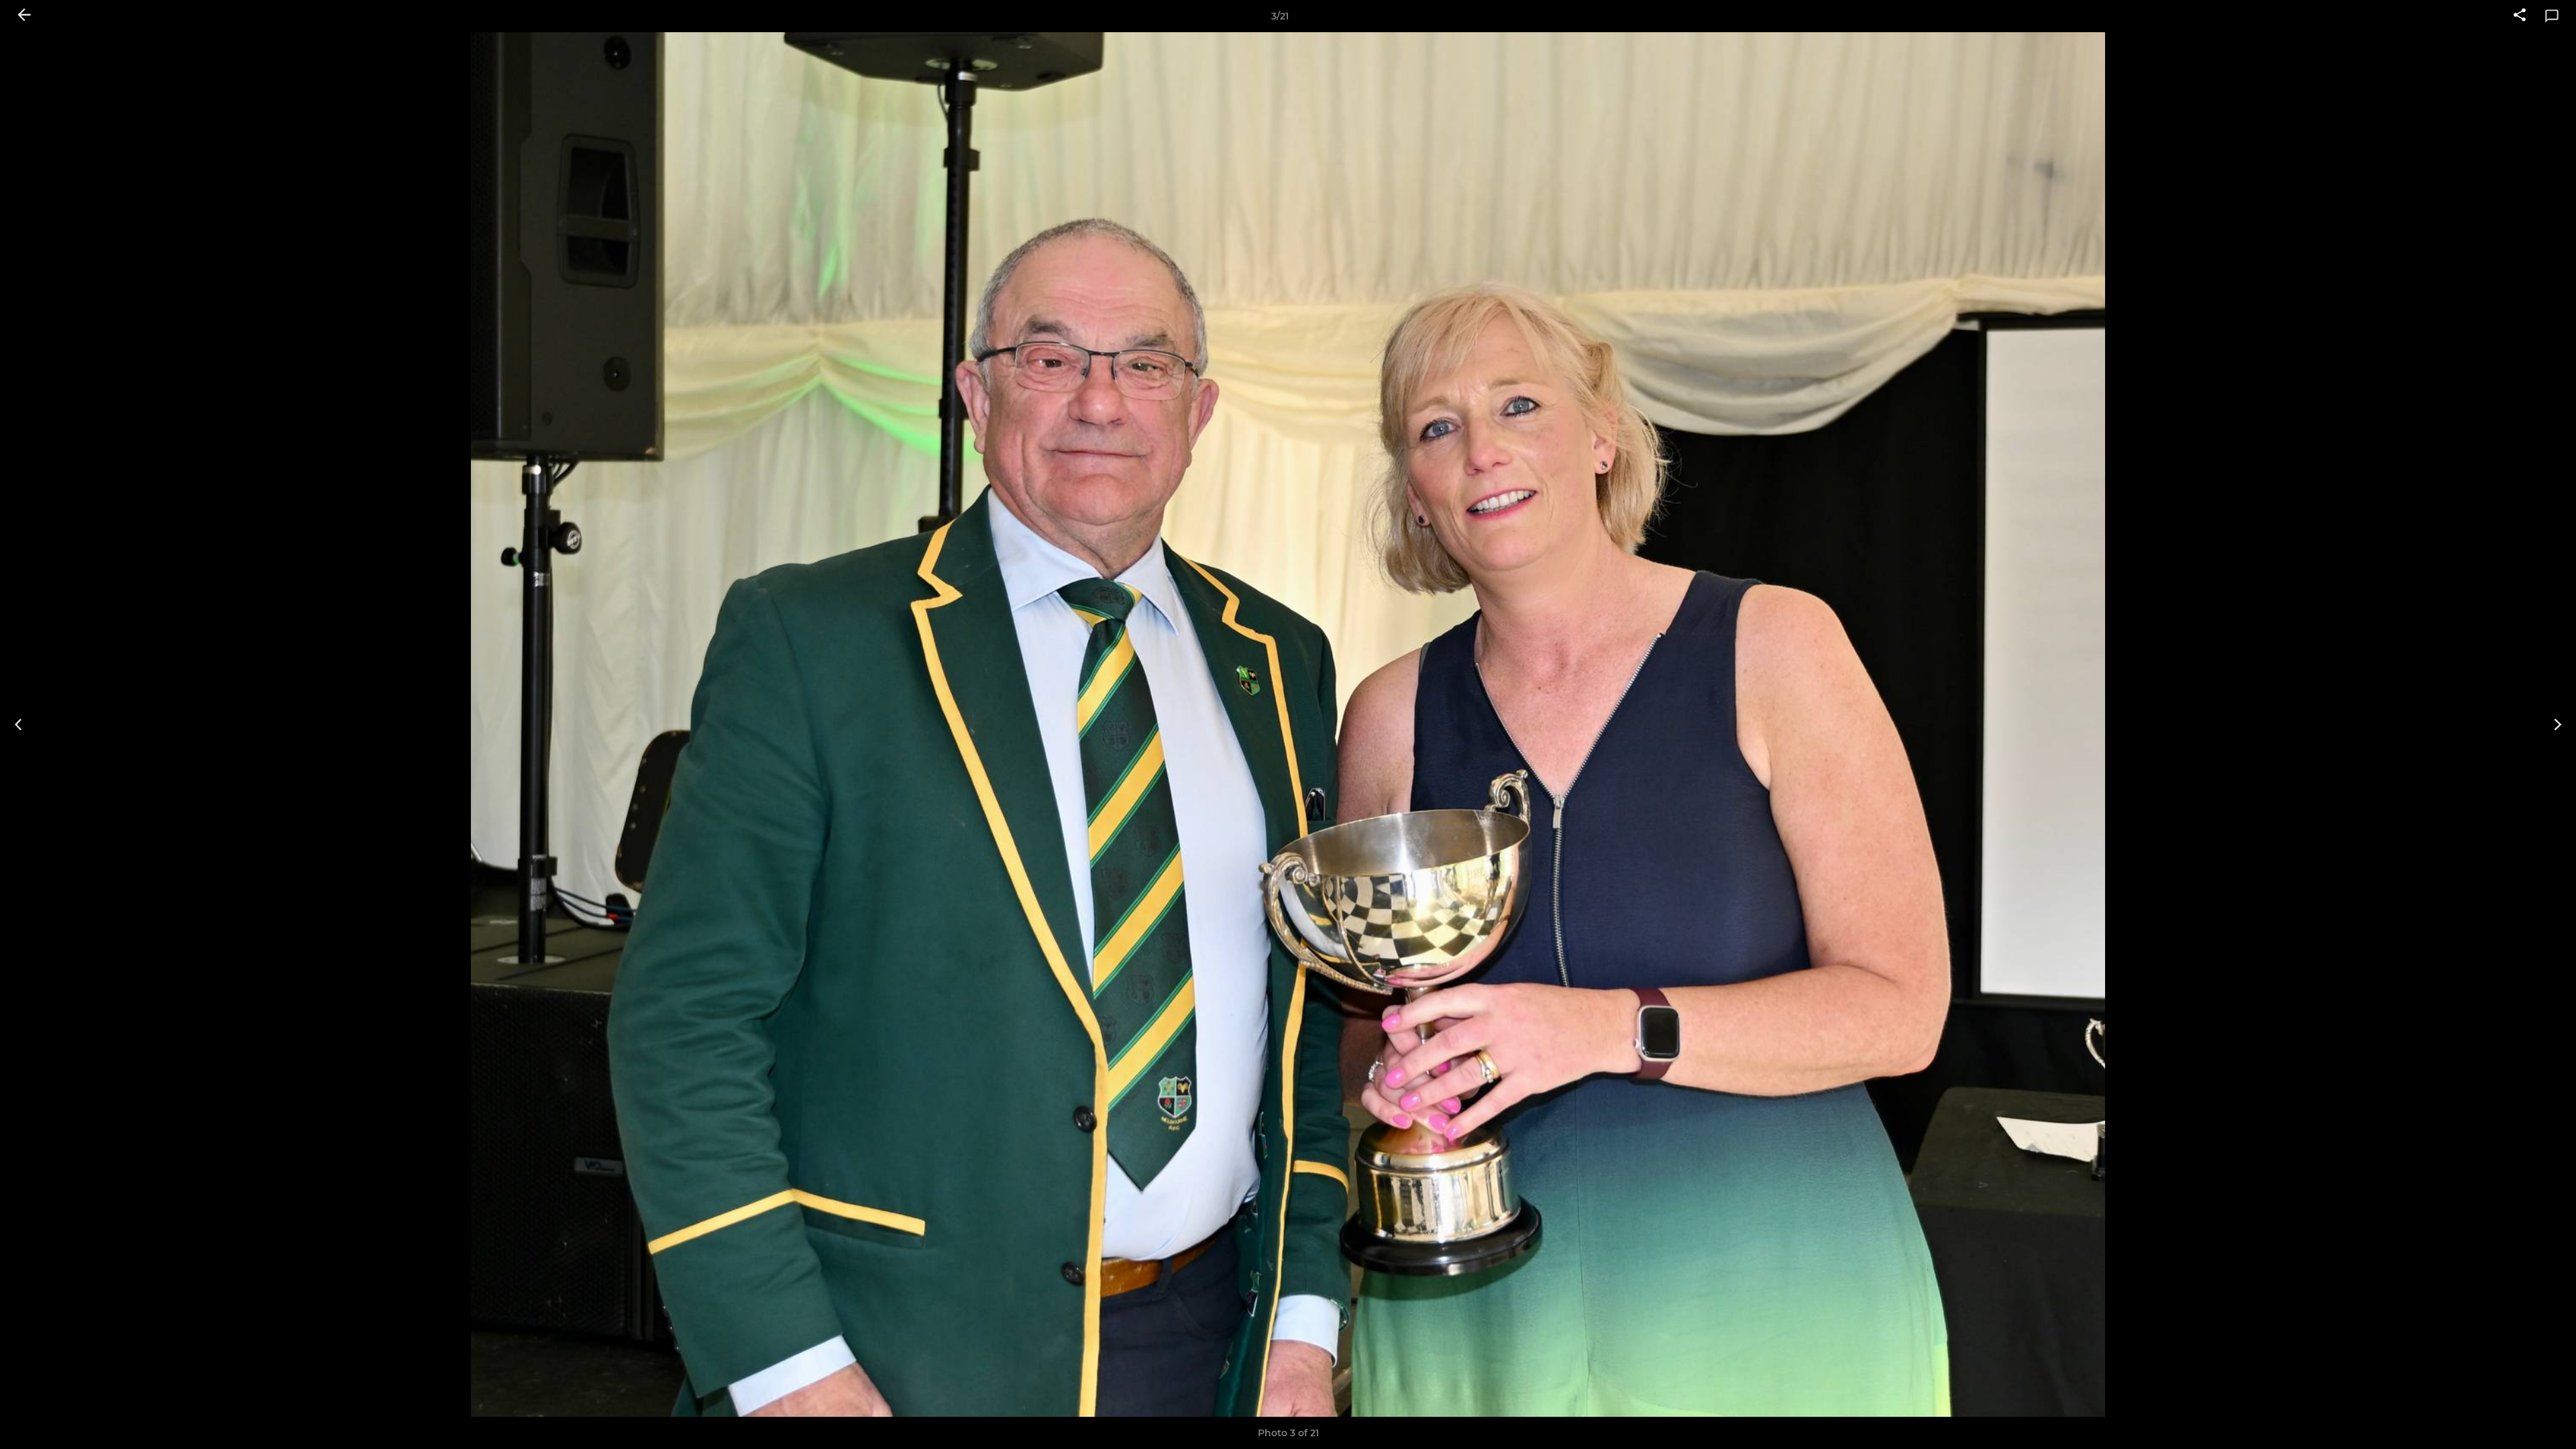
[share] (2520, 16)
